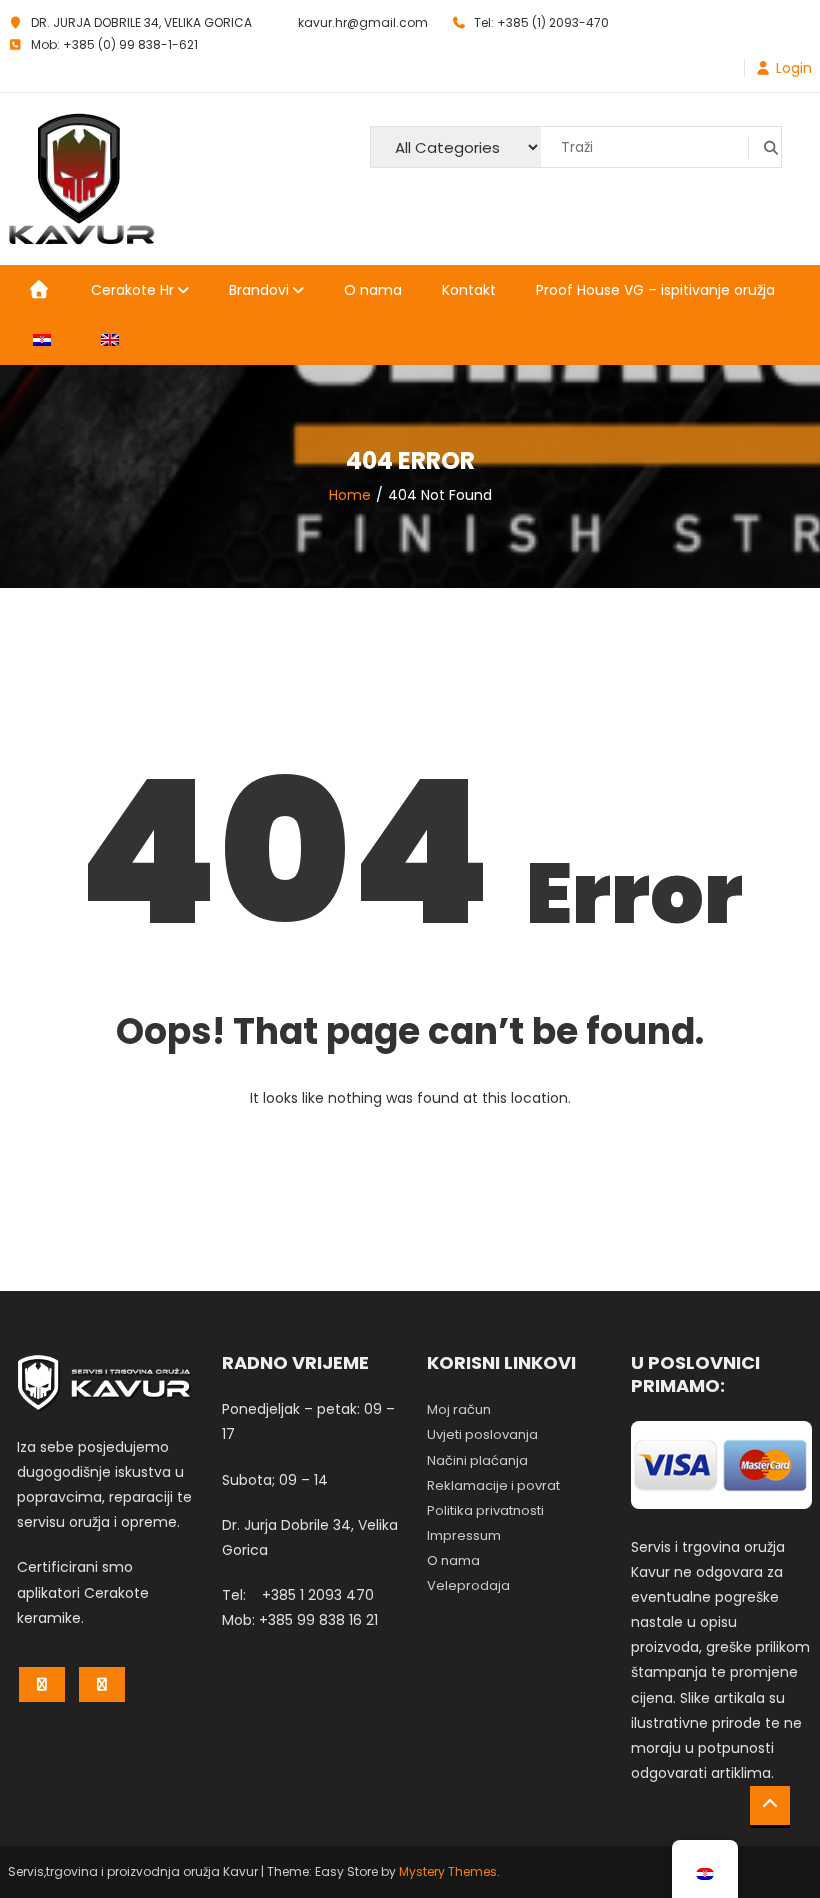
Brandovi (259, 290)
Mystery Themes (448, 1871)
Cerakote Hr (132, 290)
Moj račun (459, 1409)
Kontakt (469, 290)
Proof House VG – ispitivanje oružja (655, 290)
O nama (373, 290)
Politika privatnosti (485, 1510)
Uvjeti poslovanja (482, 1434)
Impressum (464, 1535)
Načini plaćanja (477, 1460)
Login (794, 68)
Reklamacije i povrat (493, 1485)
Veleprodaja (468, 1585)
